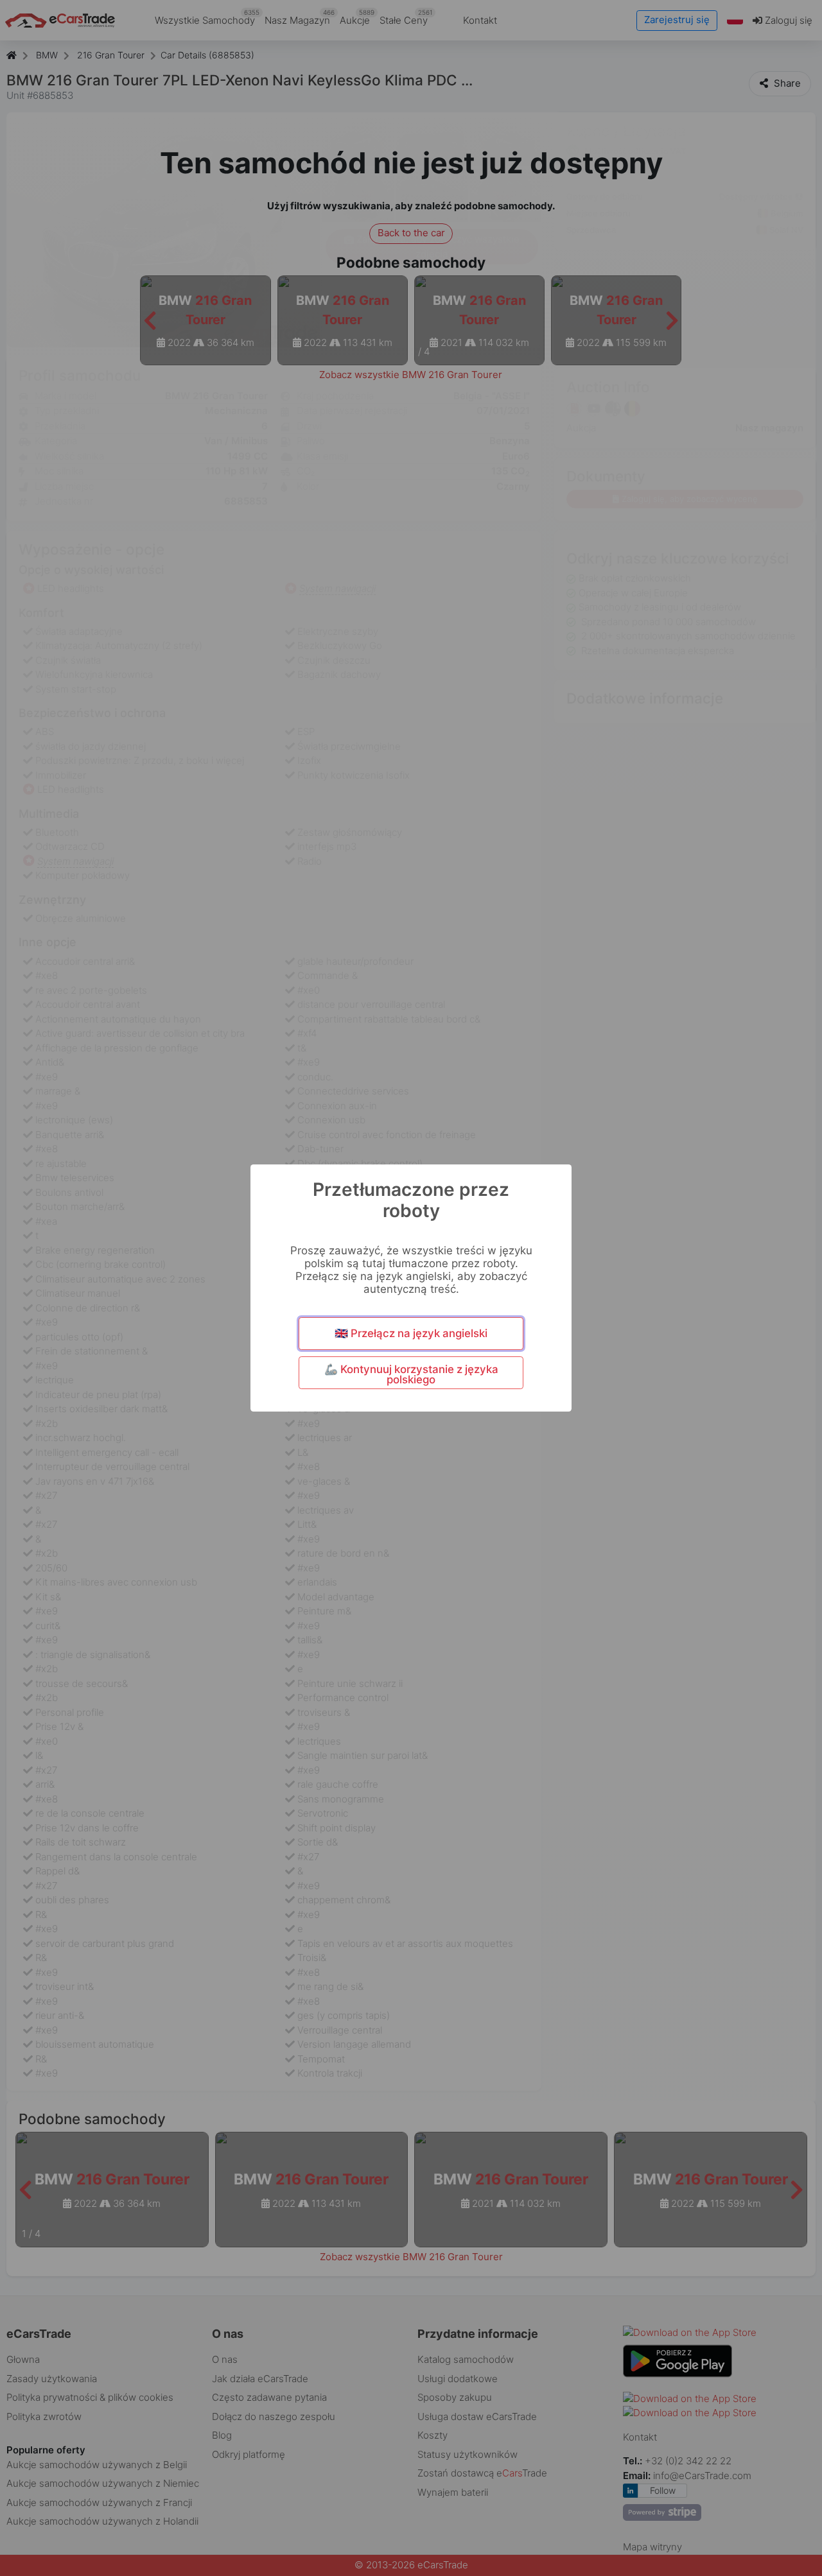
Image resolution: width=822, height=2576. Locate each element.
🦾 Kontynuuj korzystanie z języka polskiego (411, 1375)
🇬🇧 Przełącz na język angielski (411, 1333)
